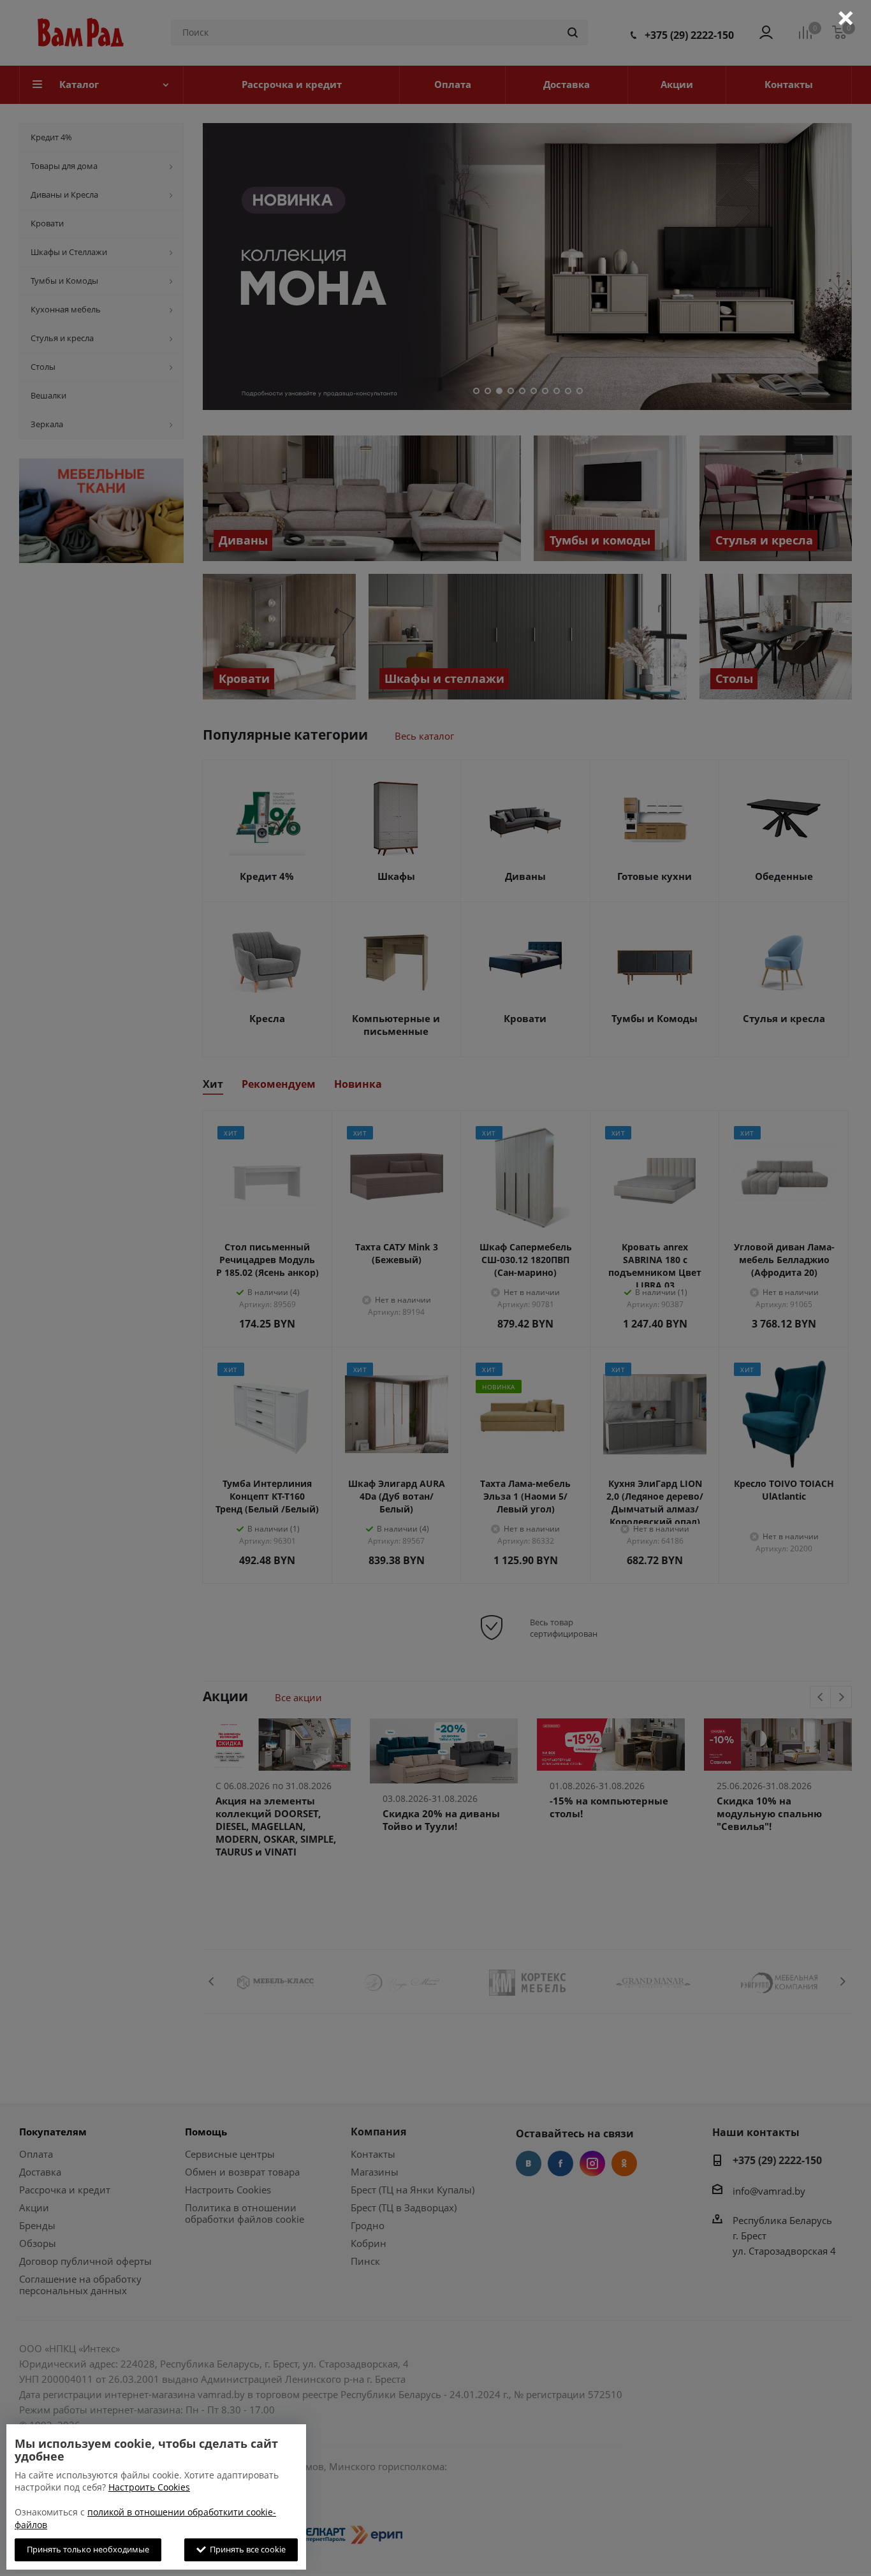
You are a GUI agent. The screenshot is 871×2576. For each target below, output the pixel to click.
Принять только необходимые (88, 2549)
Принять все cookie (246, 2549)
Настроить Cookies (149, 2487)
